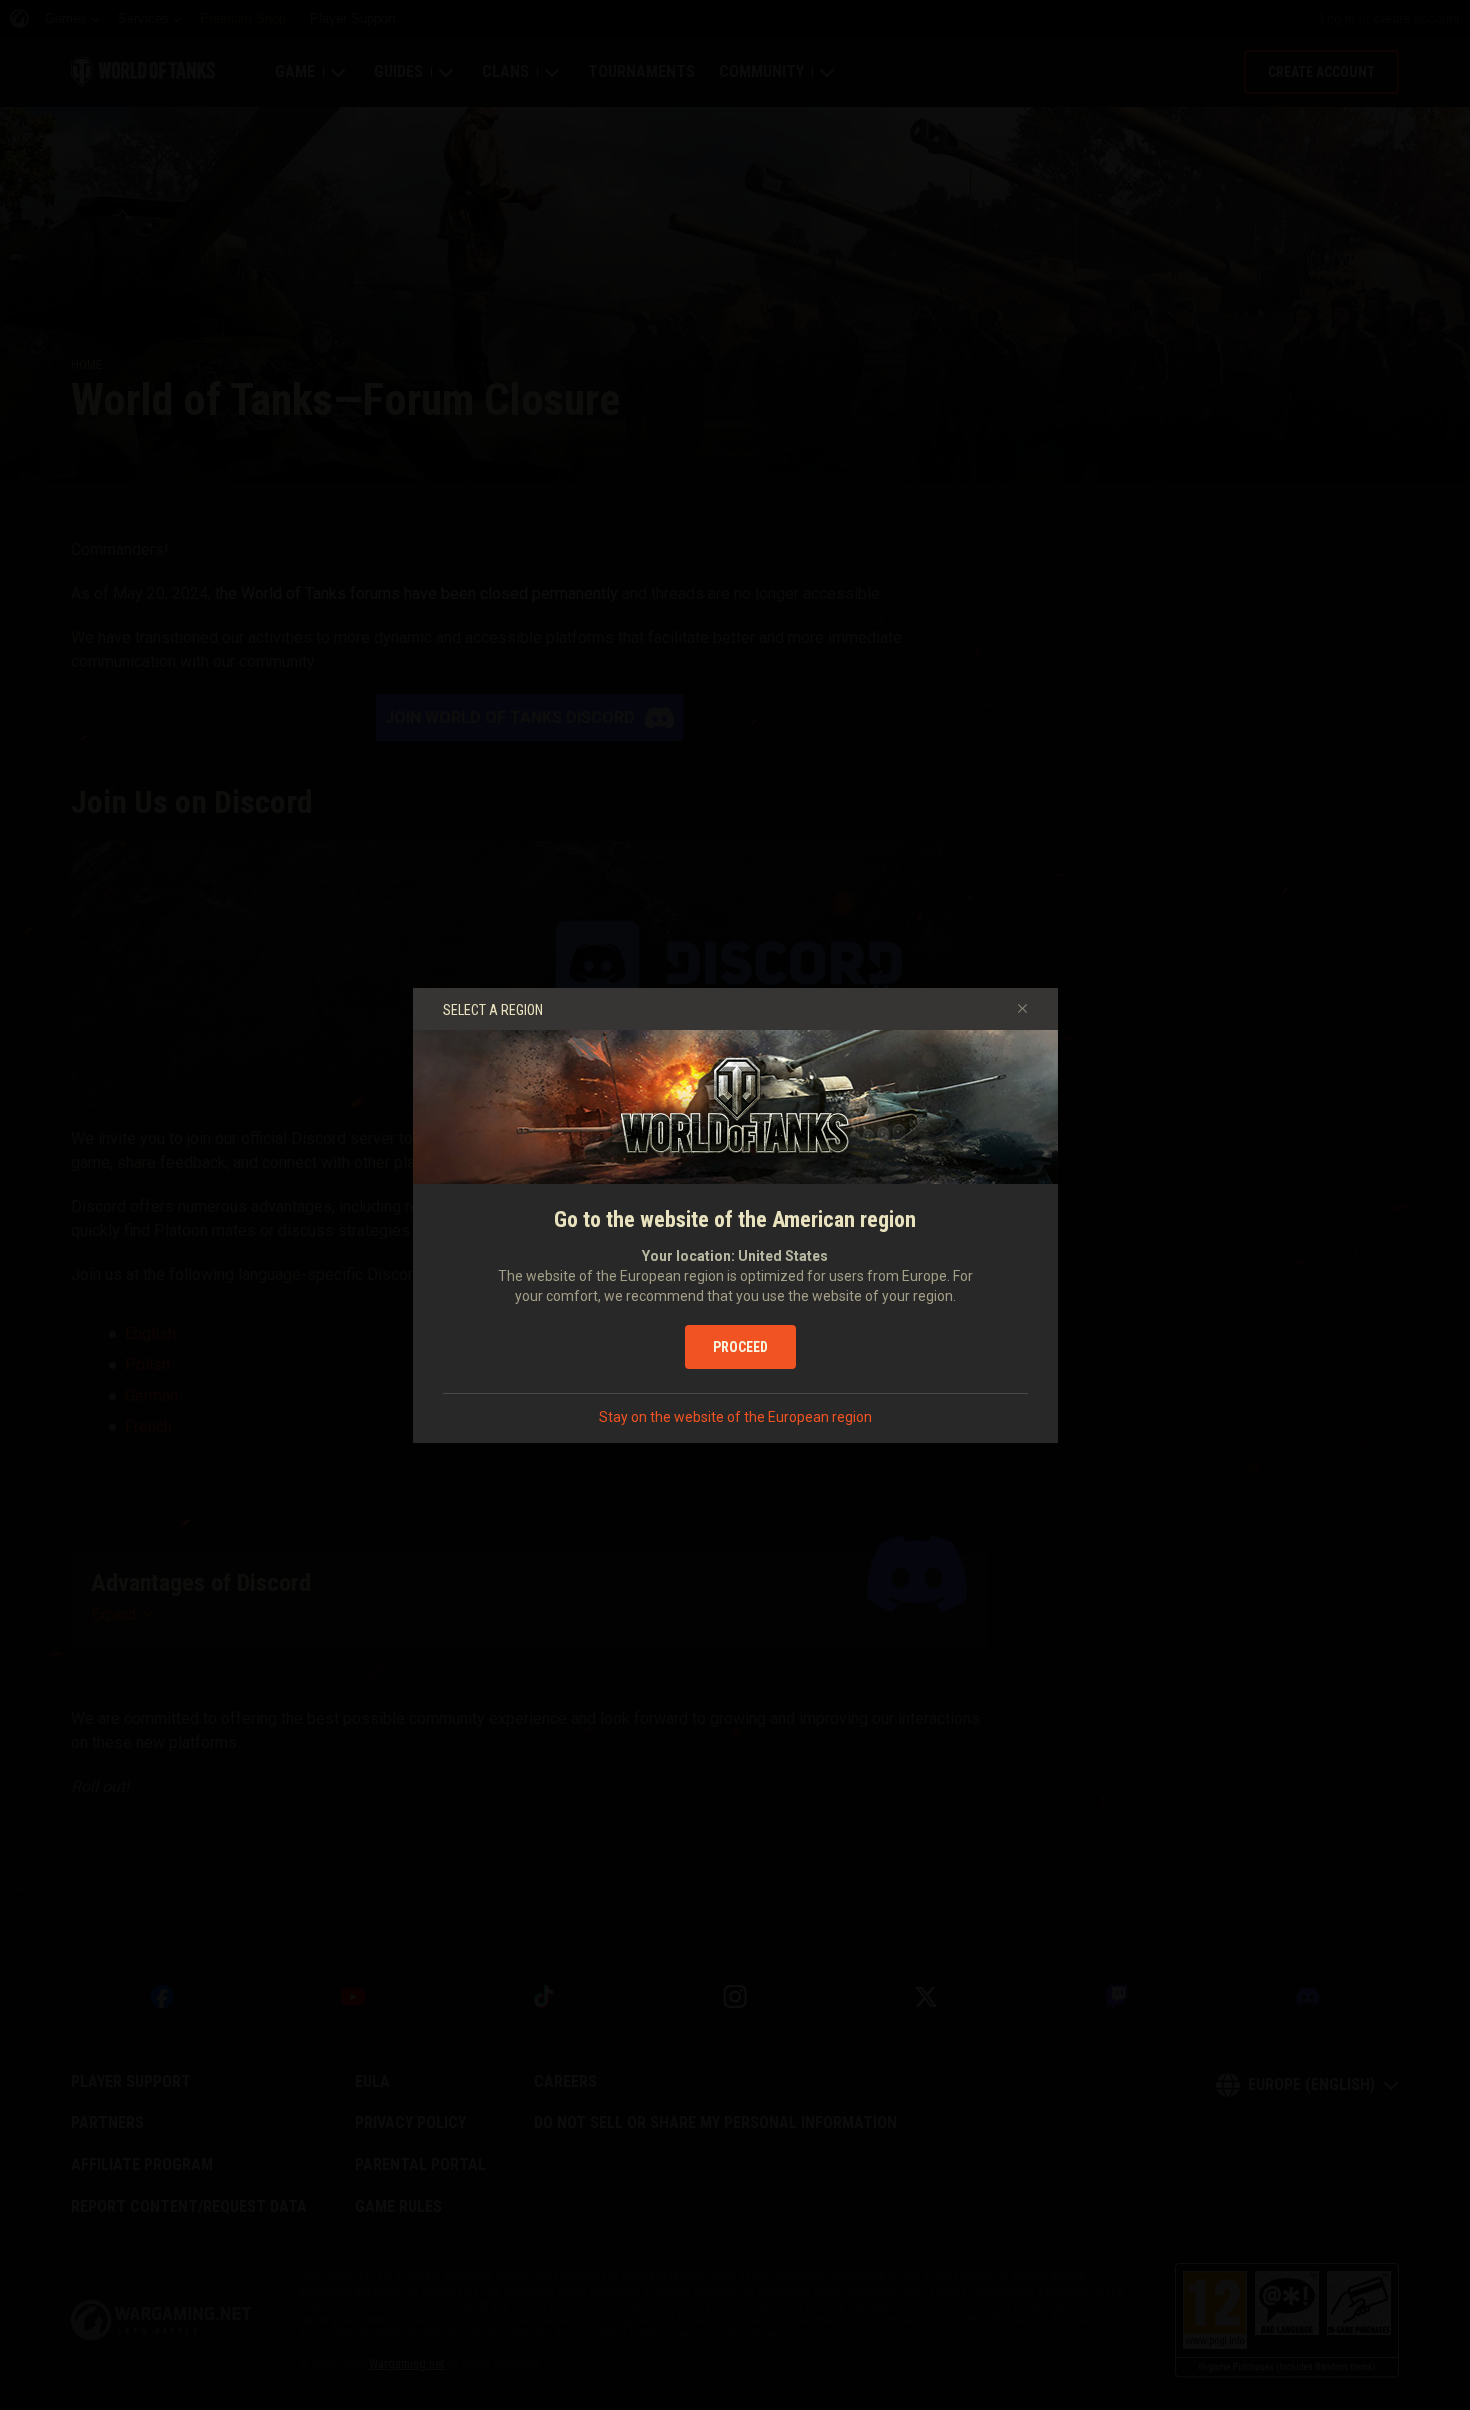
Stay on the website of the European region (735, 1417)
